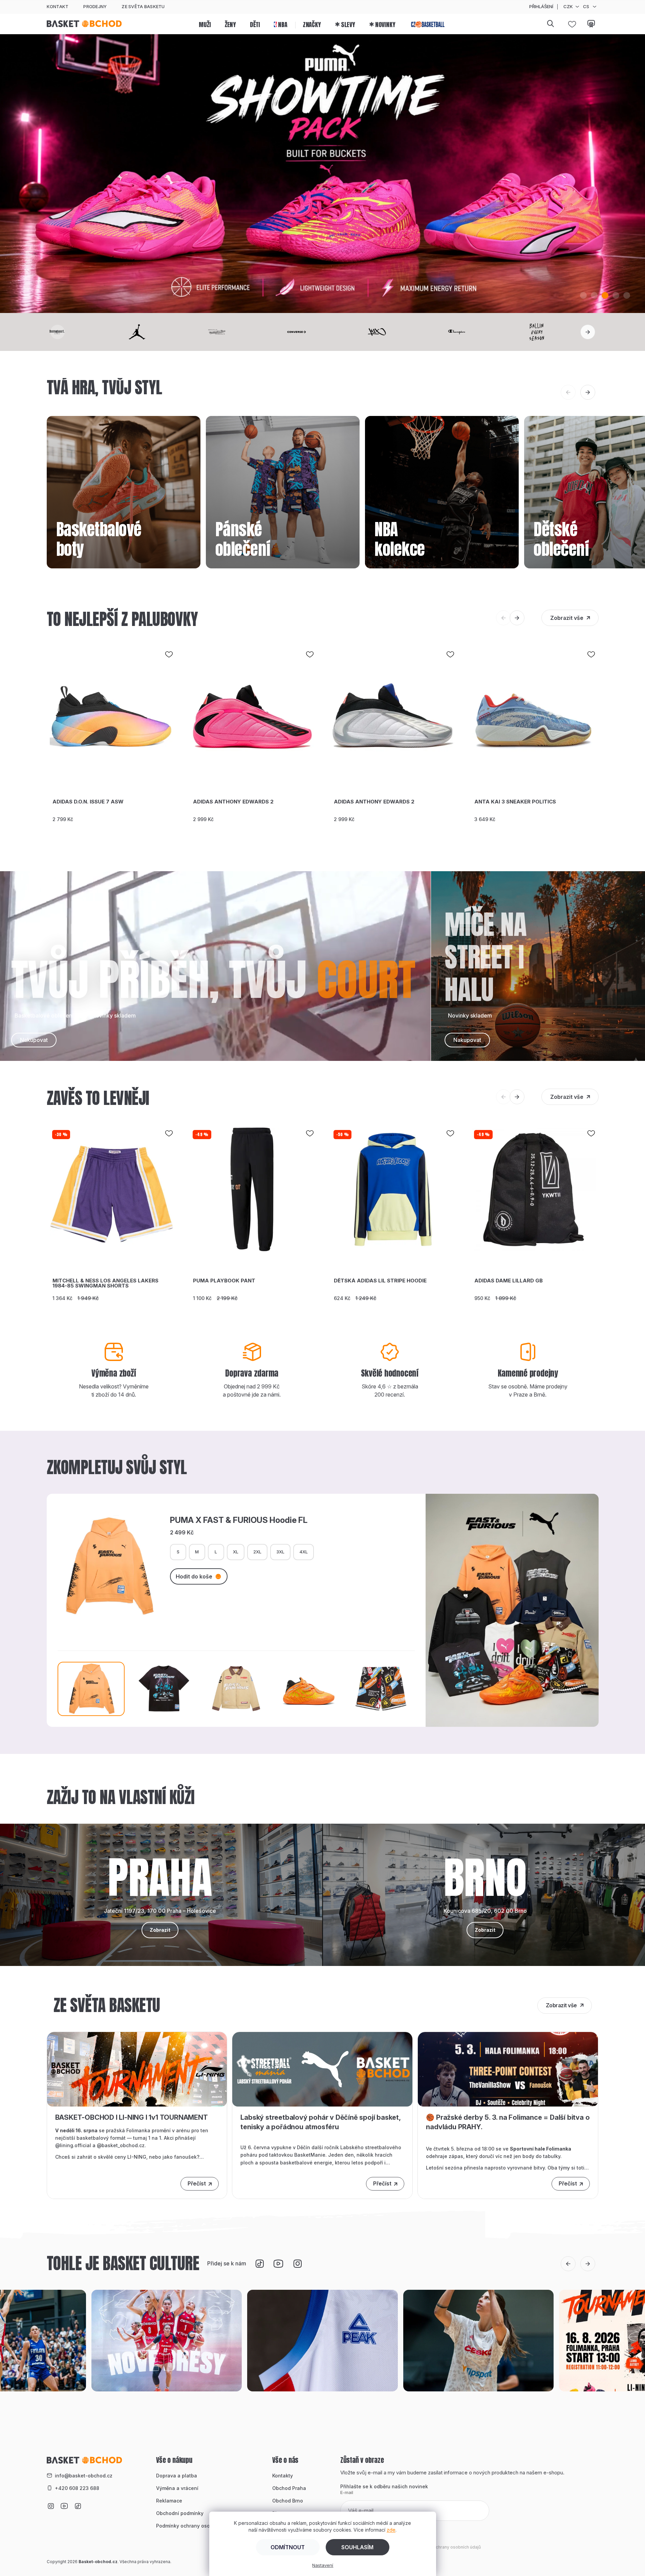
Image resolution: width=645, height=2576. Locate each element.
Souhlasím (357, 2547)
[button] (583, 295)
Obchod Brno (288, 2501)
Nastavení (323, 2565)
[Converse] (322, 332)
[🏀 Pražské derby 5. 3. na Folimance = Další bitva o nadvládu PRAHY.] (508, 2069)
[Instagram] (297, 2264)
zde (391, 2530)
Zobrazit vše (567, 618)
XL (236, 1552)
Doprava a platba (177, 2476)
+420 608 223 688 (77, 2488)
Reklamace (169, 2501)
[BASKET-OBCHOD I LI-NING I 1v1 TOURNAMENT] (137, 2069)
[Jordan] (163, 332)
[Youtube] (278, 2264)
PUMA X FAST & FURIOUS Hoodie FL (239, 1520)
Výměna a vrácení (177, 2488)
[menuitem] (205, 24)
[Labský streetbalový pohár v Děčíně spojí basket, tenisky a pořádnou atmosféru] (322, 2069)
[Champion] (482, 332)
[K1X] (403, 332)
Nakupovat (34, 1040)
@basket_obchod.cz (121, 2145)
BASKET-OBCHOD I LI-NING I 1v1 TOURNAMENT (132, 2117)
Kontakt (58, 6)
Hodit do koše (194, 1576)
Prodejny (95, 6)
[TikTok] (259, 2264)
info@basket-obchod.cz (84, 2476)
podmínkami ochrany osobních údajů (444, 2547)
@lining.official (73, 2145)
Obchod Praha (289, 2488)
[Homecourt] (83, 332)
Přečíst (197, 2183)
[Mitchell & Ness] (242, 332)
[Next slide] (588, 332)
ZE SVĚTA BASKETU (143, 6)
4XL (304, 1552)
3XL (280, 1552)
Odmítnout (288, 2547)
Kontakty (283, 2476)
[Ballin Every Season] (562, 332)
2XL (257, 1552)
